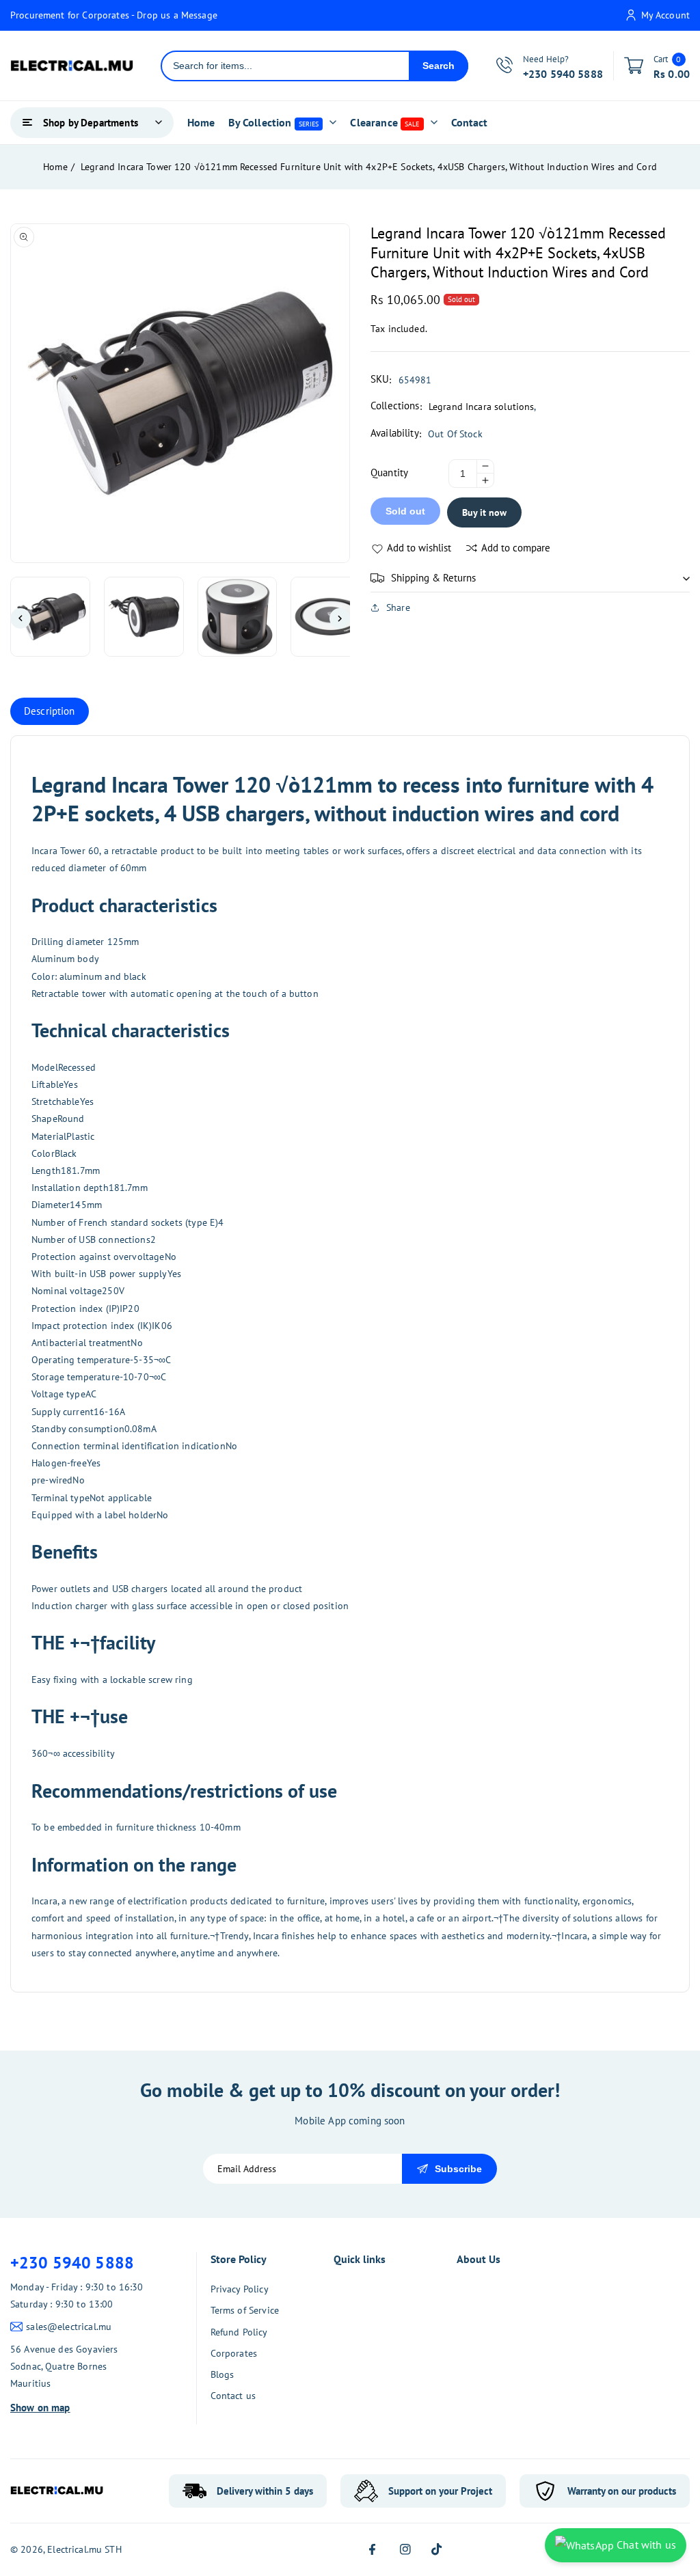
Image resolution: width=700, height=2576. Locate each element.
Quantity (389, 472)
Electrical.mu (75, 2549)
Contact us (233, 2396)
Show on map (40, 2408)
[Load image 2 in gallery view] (144, 617)
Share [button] (398, 607)
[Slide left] (21, 618)
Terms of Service (245, 2310)
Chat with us (645, 2545)
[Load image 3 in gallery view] (238, 617)
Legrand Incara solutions (482, 407)
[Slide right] (340, 618)
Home (55, 167)
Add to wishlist (419, 548)
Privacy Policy (240, 2289)
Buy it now (484, 512)
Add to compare (516, 548)
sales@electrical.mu (69, 2327)
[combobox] (285, 66)
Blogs (223, 2374)
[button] (530, 578)
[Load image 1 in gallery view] (50, 617)
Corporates (234, 2353)
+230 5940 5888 (72, 2263)
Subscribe (458, 2169)
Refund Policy (239, 2332)
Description (50, 711)
